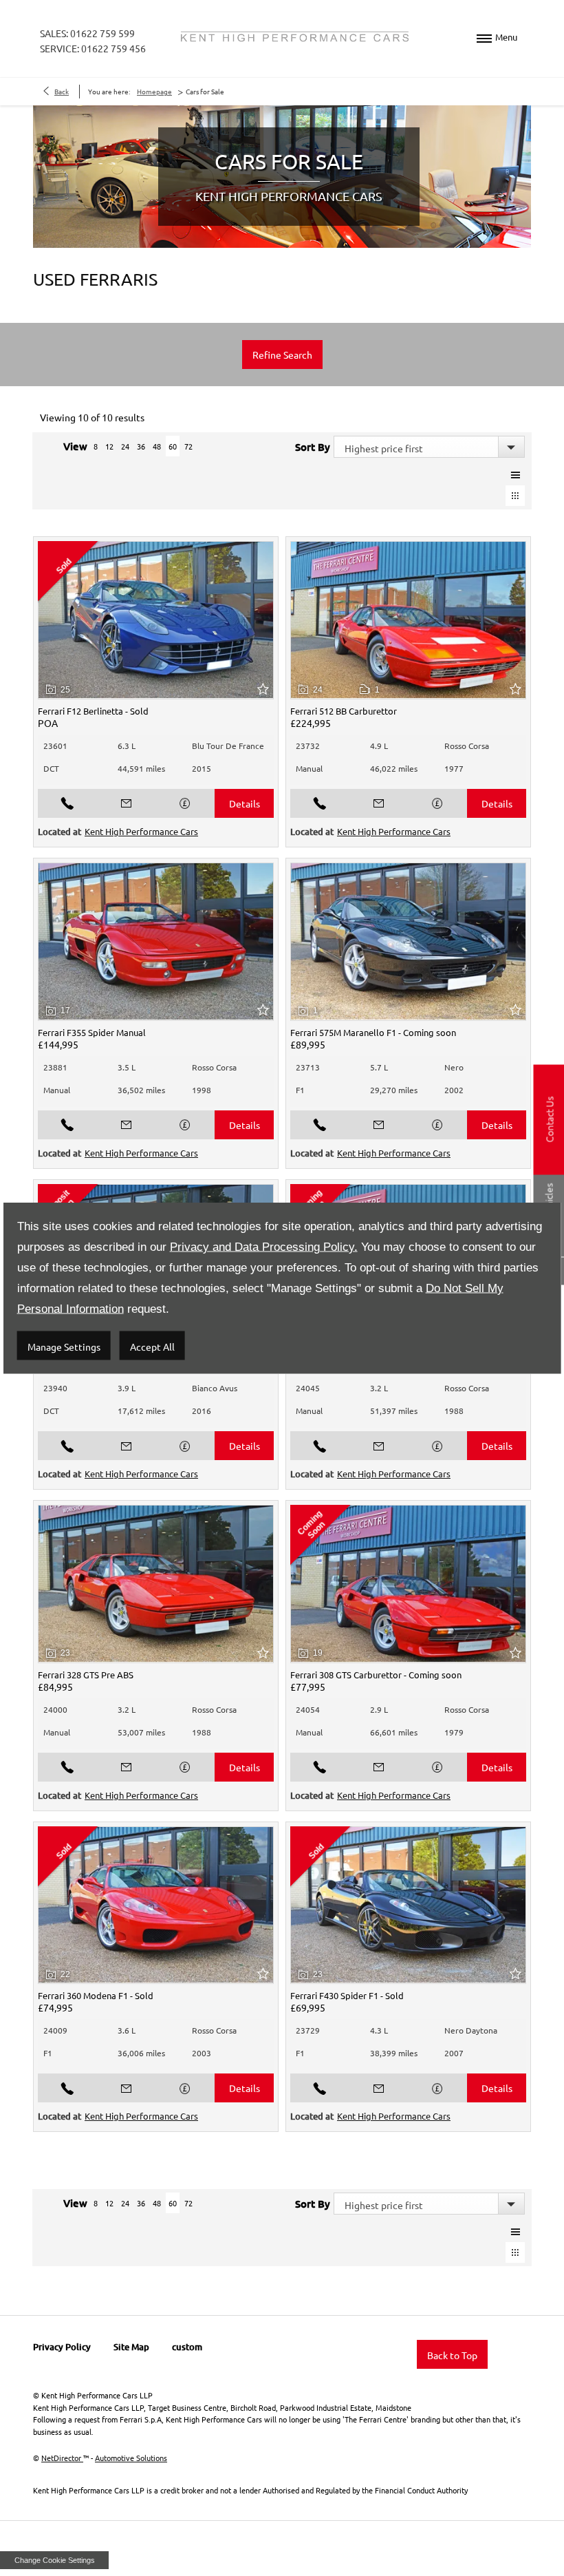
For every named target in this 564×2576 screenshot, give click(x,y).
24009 (55, 2030)
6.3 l (127, 746)
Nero (454, 1067)
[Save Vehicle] (265, 689)
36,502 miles (141, 1090)
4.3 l (379, 2030)
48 (157, 446)
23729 (308, 2030)
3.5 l (127, 1067)
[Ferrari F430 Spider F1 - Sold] (408, 1905)
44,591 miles (141, 768)
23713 (308, 1067)
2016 (202, 1411)
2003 (202, 2053)
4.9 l (379, 746)
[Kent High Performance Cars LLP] (295, 37)
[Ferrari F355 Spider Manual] (156, 942)
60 (173, 446)
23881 (55, 1067)
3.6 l (127, 2030)
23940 (55, 1388)
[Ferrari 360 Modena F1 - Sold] (156, 1905)
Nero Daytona (471, 2030)
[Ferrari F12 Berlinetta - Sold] (156, 620)
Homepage (154, 91)
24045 (308, 1388)
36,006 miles (141, 2053)
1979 (454, 1732)
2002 (454, 1090)
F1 (300, 1090)
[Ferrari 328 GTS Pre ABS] (156, 1584)
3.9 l (127, 1388)
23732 (308, 746)
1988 (454, 1411)
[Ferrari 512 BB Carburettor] (408, 620)
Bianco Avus (215, 1388)
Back (62, 91)
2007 (454, 2053)
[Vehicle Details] (244, 803)
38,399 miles (394, 2053)
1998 (202, 1090)
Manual (309, 768)
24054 (308, 1709)
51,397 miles (394, 1411)
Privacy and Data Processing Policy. (264, 1247)
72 (188, 446)
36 (141, 446)
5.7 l (379, 1067)
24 (125, 446)
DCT (51, 768)
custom (187, 2347)
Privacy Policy (62, 2347)
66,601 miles (394, 1732)
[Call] (67, 803)
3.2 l (379, 1388)
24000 (55, 1709)
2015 (202, 768)
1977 (454, 768)
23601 (55, 746)
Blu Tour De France (228, 746)
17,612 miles (141, 1411)
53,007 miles (141, 1732)
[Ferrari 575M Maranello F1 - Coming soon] (408, 942)
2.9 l (379, 1709)
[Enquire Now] (127, 803)
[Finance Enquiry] (186, 803)
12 (109, 446)
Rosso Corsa (467, 746)
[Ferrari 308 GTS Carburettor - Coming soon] (408, 1584)
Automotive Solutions (131, 2458)
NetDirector (62, 2458)
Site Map (131, 2347)
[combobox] (429, 447)
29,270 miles (394, 1090)
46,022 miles (394, 768)
